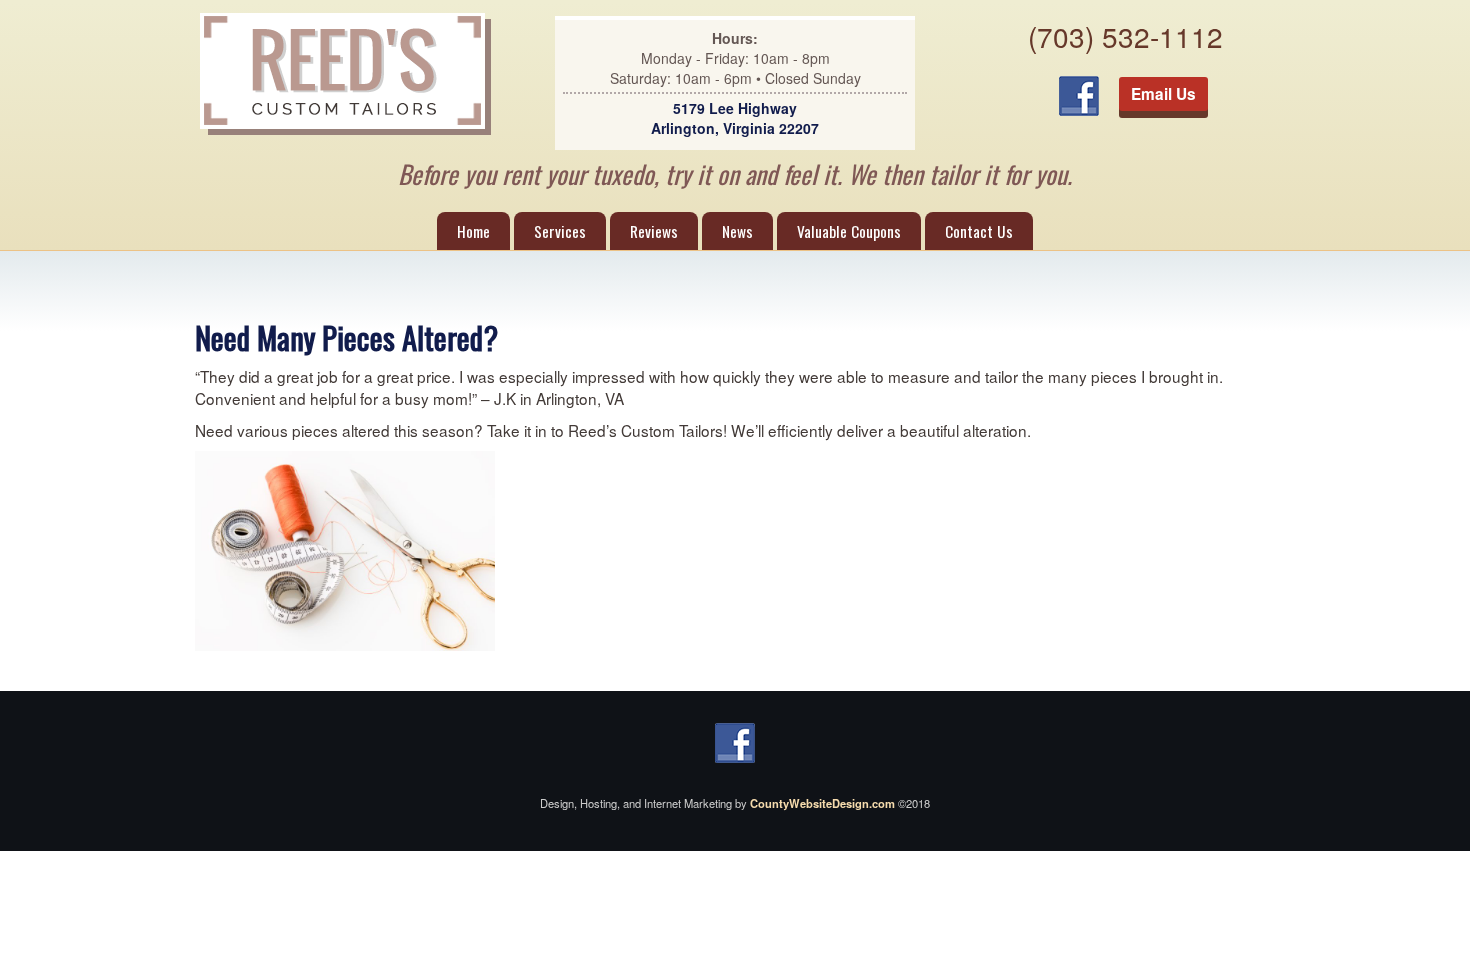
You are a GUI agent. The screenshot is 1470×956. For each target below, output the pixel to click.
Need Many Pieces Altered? (346, 337)
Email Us (1163, 94)
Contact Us (979, 231)
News (737, 231)
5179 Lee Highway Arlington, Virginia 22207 (735, 118)
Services (560, 231)
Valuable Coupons (849, 231)
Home (473, 231)
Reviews (654, 231)
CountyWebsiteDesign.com (822, 803)
